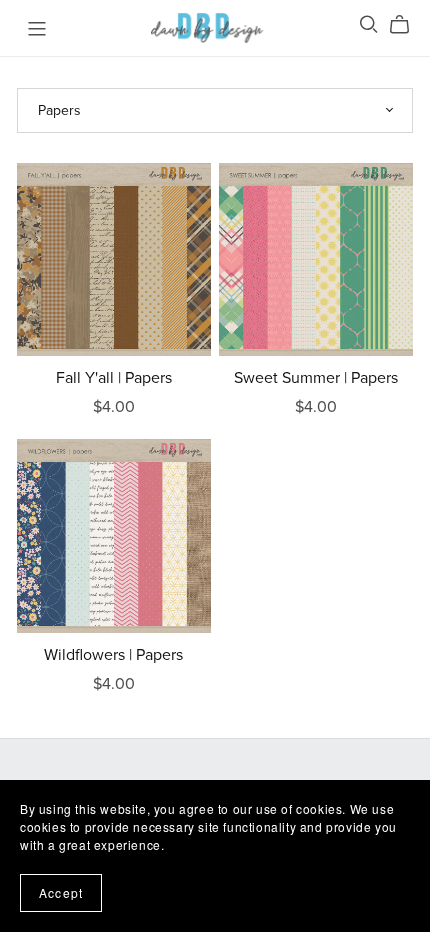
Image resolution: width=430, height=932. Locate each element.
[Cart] (407, 25)
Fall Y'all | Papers (114, 378)
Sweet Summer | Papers (316, 378)
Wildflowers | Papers (113, 655)
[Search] (369, 24)
